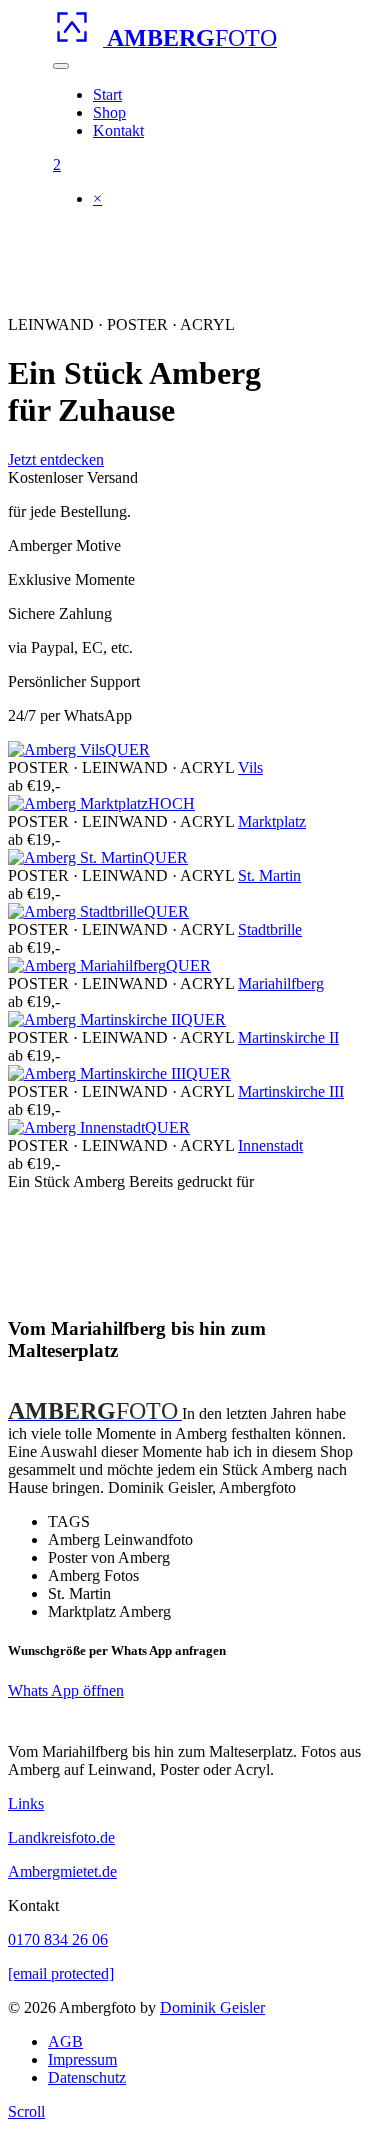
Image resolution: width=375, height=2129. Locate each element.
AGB (65, 2041)
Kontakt (118, 130)
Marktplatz (272, 821)
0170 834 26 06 (58, 1939)
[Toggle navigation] (61, 66)
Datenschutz (87, 2077)
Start (107, 94)
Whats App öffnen (66, 1690)
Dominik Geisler (212, 2007)
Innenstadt (270, 1145)
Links (26, 1803)
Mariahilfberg (281, 983)
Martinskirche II (288, 1037)
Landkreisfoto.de (61, 1837)
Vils (250, 767)
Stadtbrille (270, 929)
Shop (109, 112)
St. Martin (269, 875)
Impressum (82, 2059)
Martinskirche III (291, 1091)
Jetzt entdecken (56, 459)
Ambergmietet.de (62, 1871)
